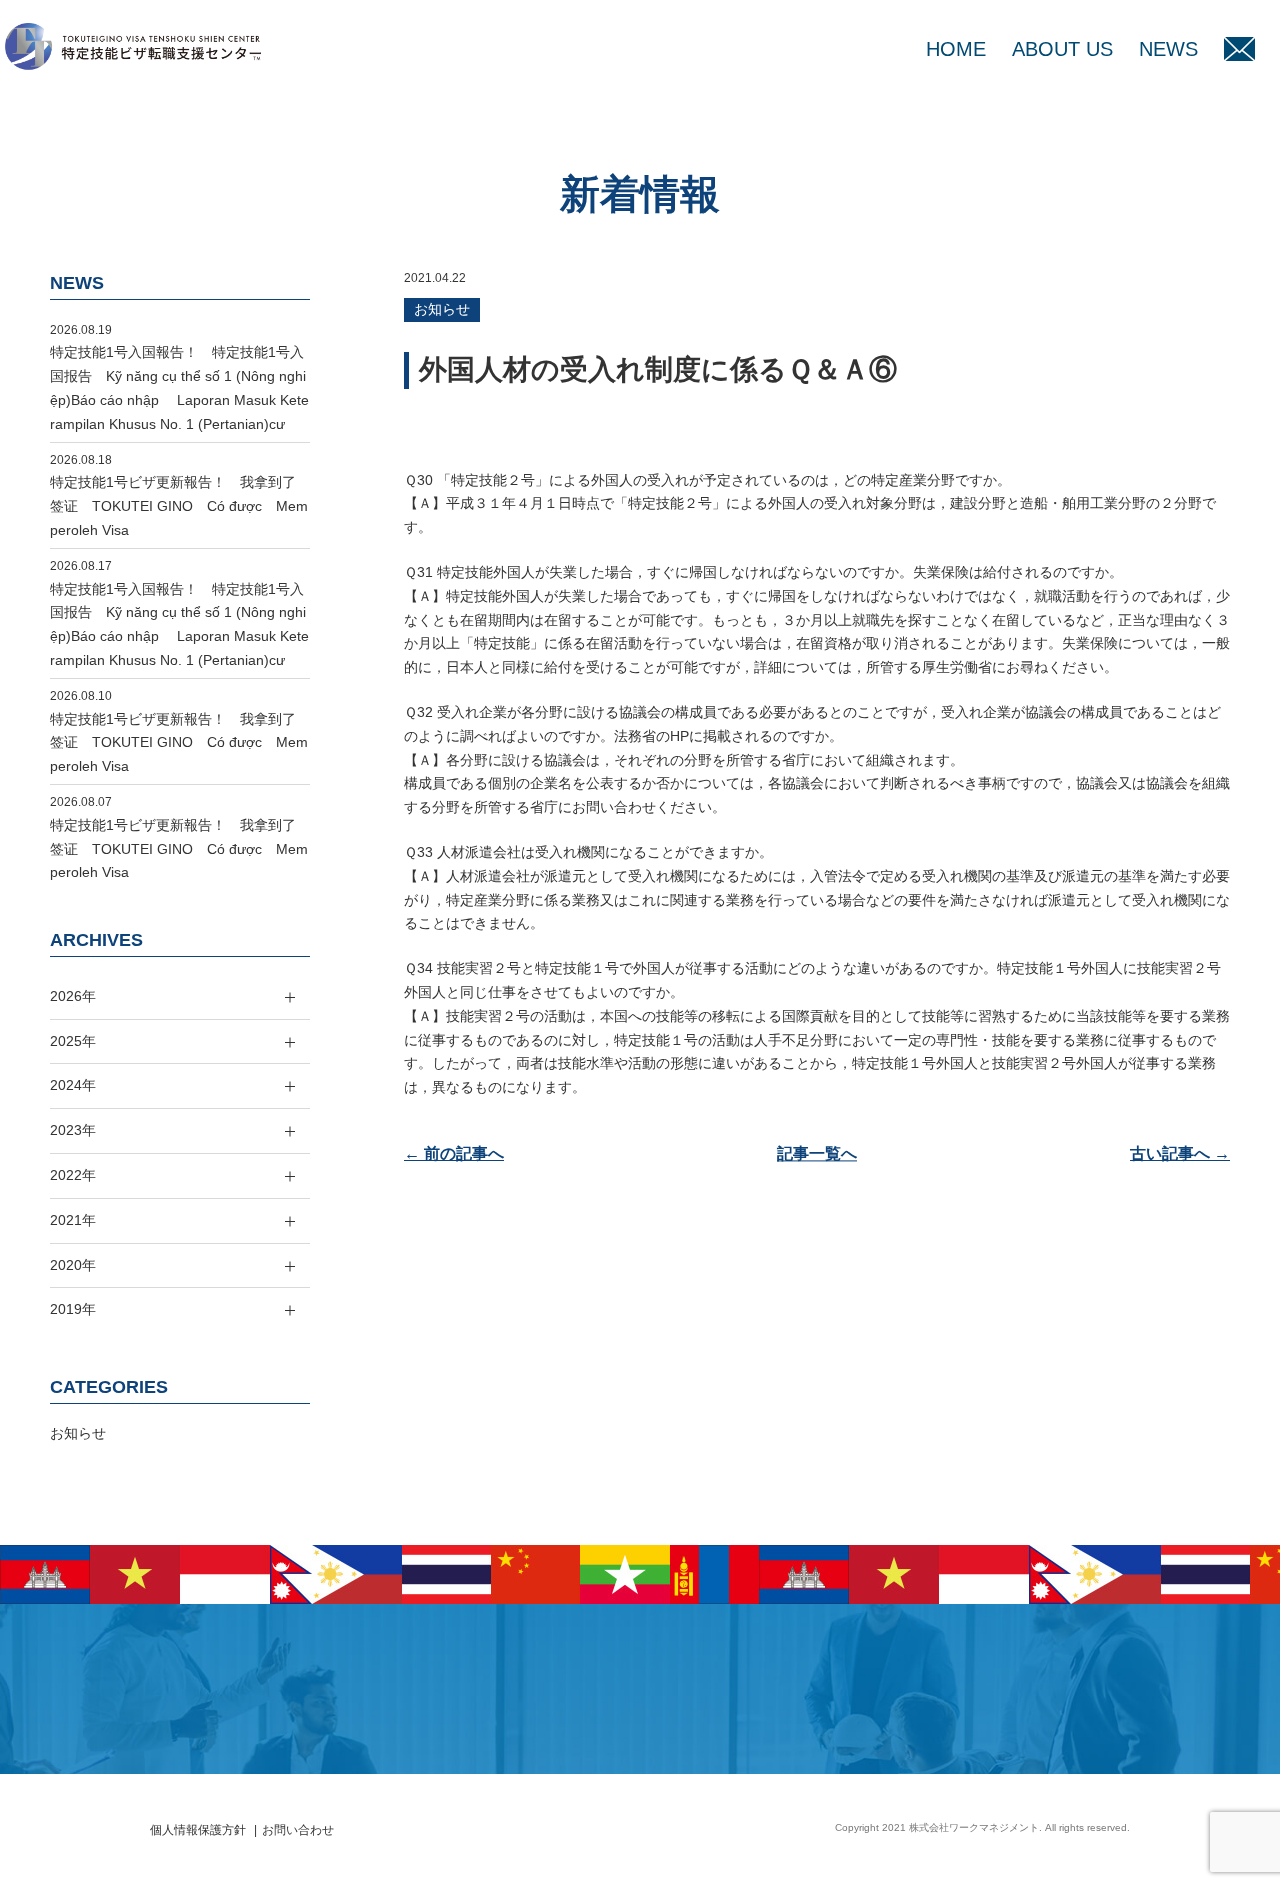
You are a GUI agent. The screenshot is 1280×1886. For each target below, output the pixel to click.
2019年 (73, 1309)
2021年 (73, 1220)
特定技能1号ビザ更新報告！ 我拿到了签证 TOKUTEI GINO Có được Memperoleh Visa (179, 506)
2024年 (73, 1085)
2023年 (73, 1130)
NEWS (1168, 49)
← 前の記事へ (454, 1153)
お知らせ (442, 309)
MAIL (1239, 49)
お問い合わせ (298, 1830)
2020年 (73, 1265)
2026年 (73, 996)
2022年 (73, 1175)
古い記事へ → (1180, 1153)
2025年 (73, 1041)
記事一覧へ (817, 1153)
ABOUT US (1062, 49)
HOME (956, 49)
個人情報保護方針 (198, 1830)
